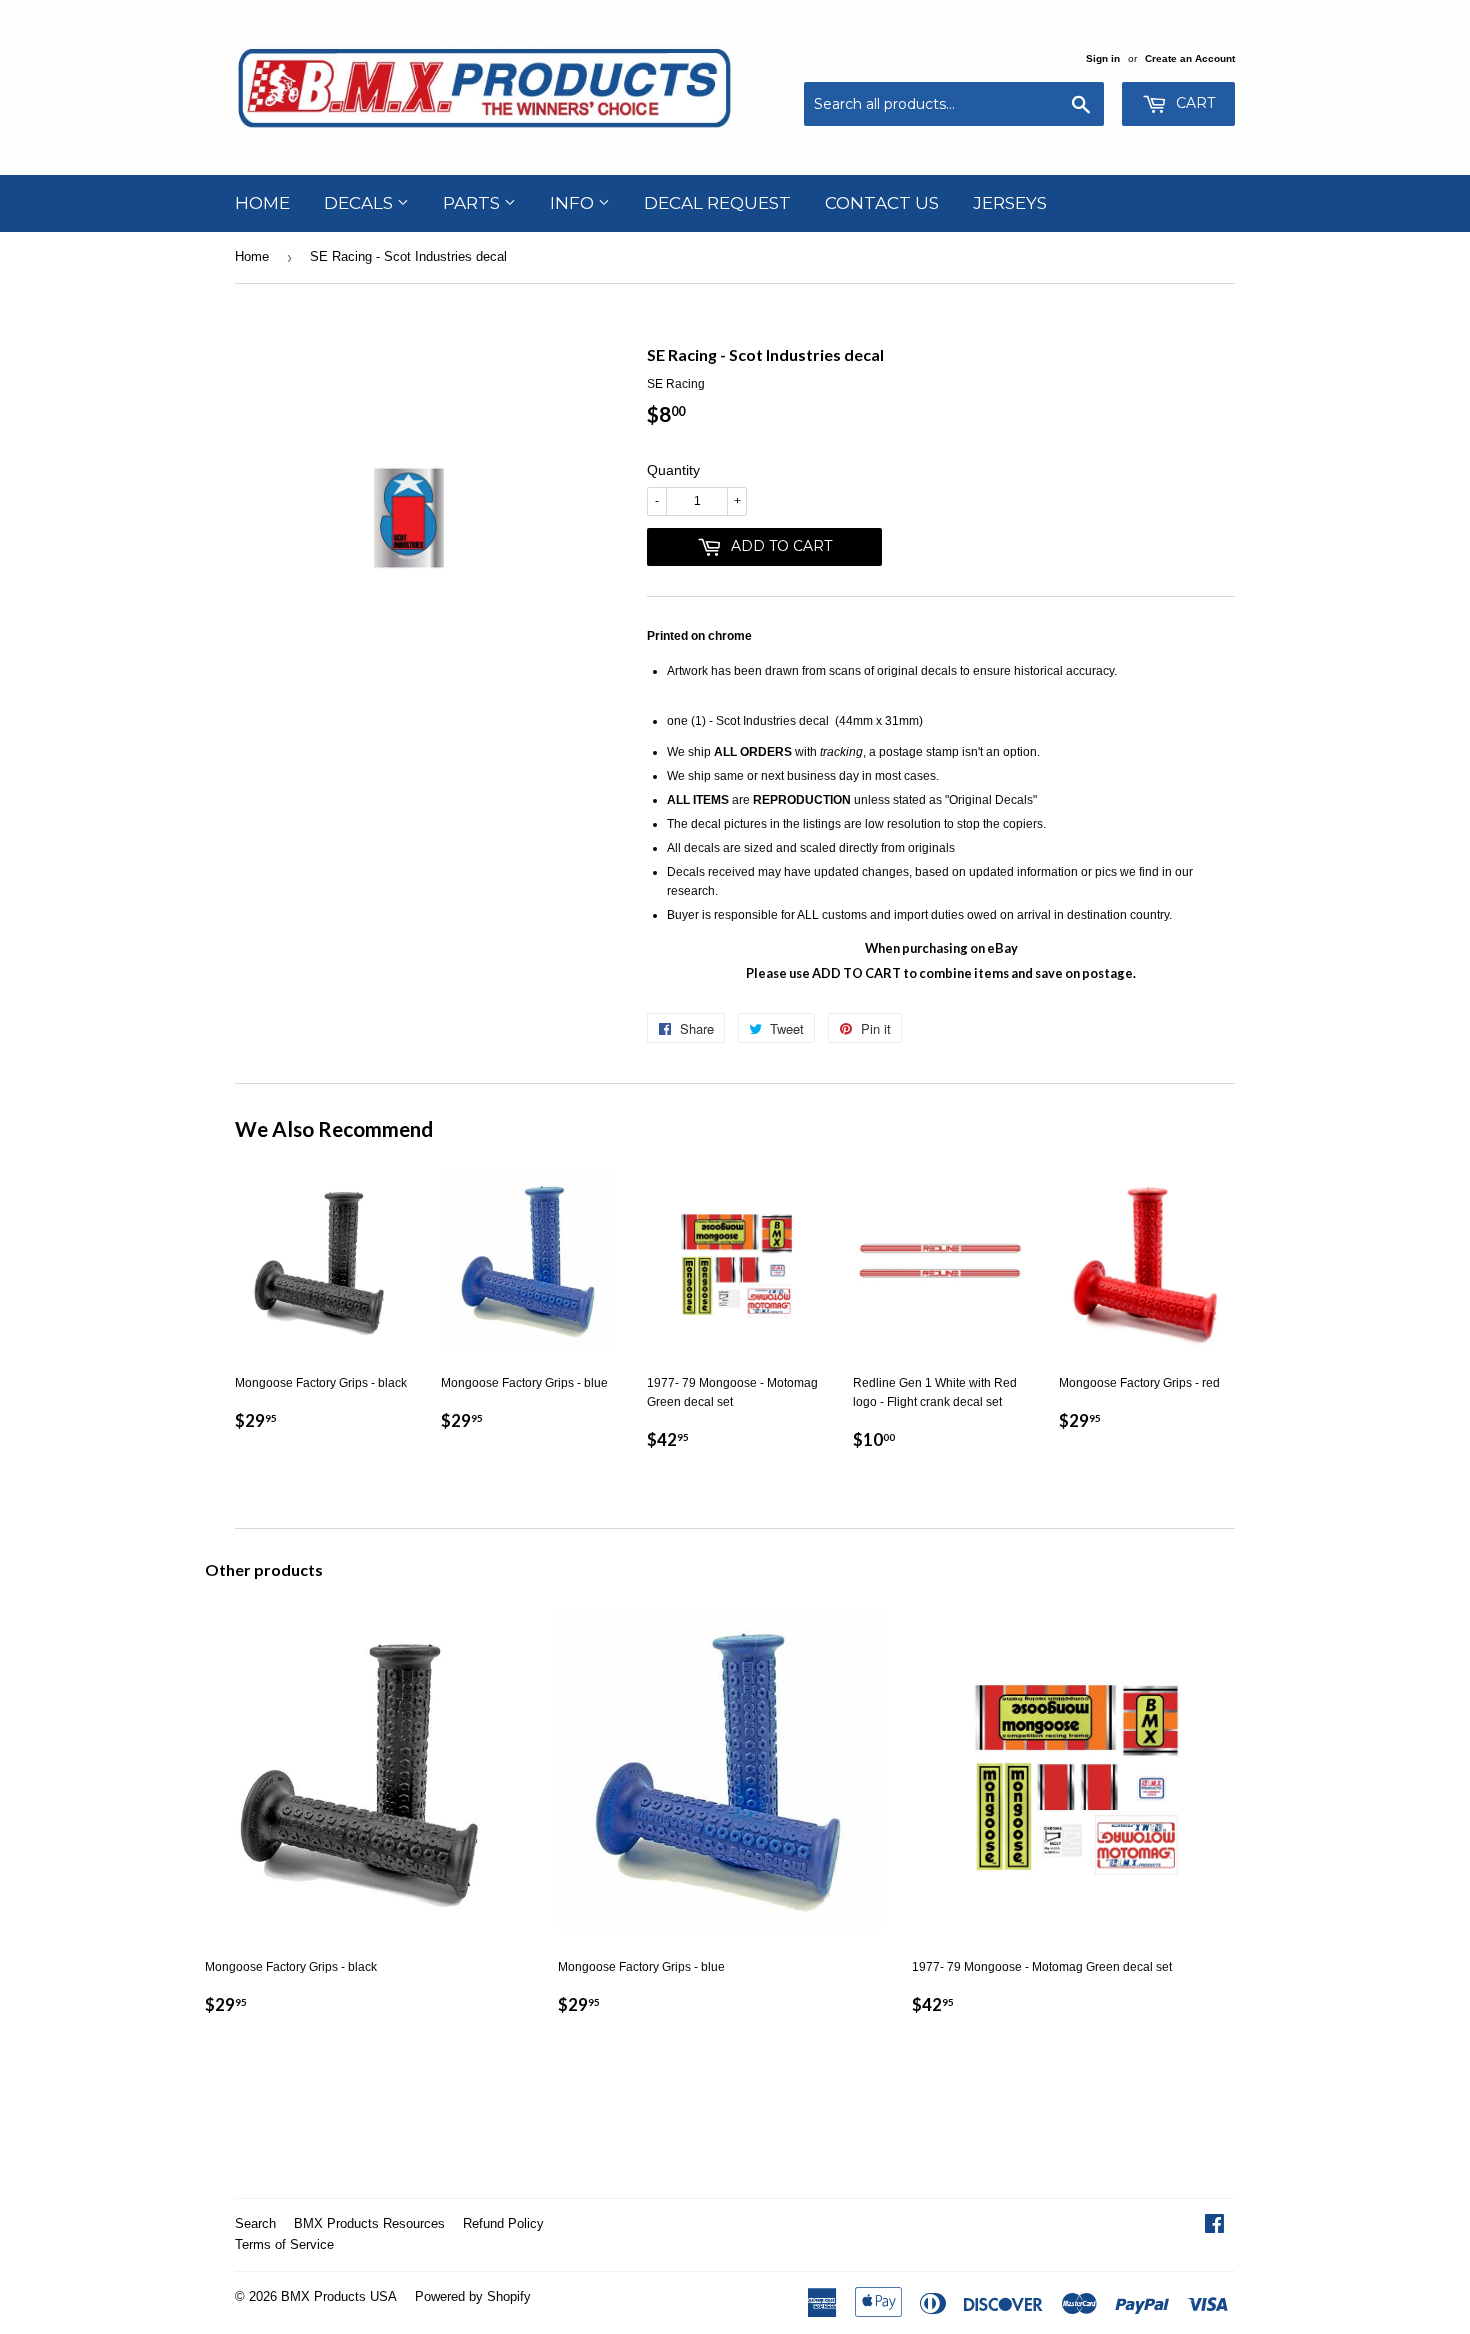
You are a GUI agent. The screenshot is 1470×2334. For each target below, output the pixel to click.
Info (574, 203)
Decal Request (717, 203)
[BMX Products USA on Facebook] (1214, 2227)
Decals (360, 203)
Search (255, 2223)
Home (262, 203)
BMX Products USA (339, 2296)
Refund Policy (503, 2223)
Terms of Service (284, 2244)
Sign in (1103, 58)
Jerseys (1010, 203)
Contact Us (882, 203)
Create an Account (1190, 58)
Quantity (673, 470)
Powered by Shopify (473, 2296)
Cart (1193, 103)
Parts (473, 203)
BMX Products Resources (369, 2223)
